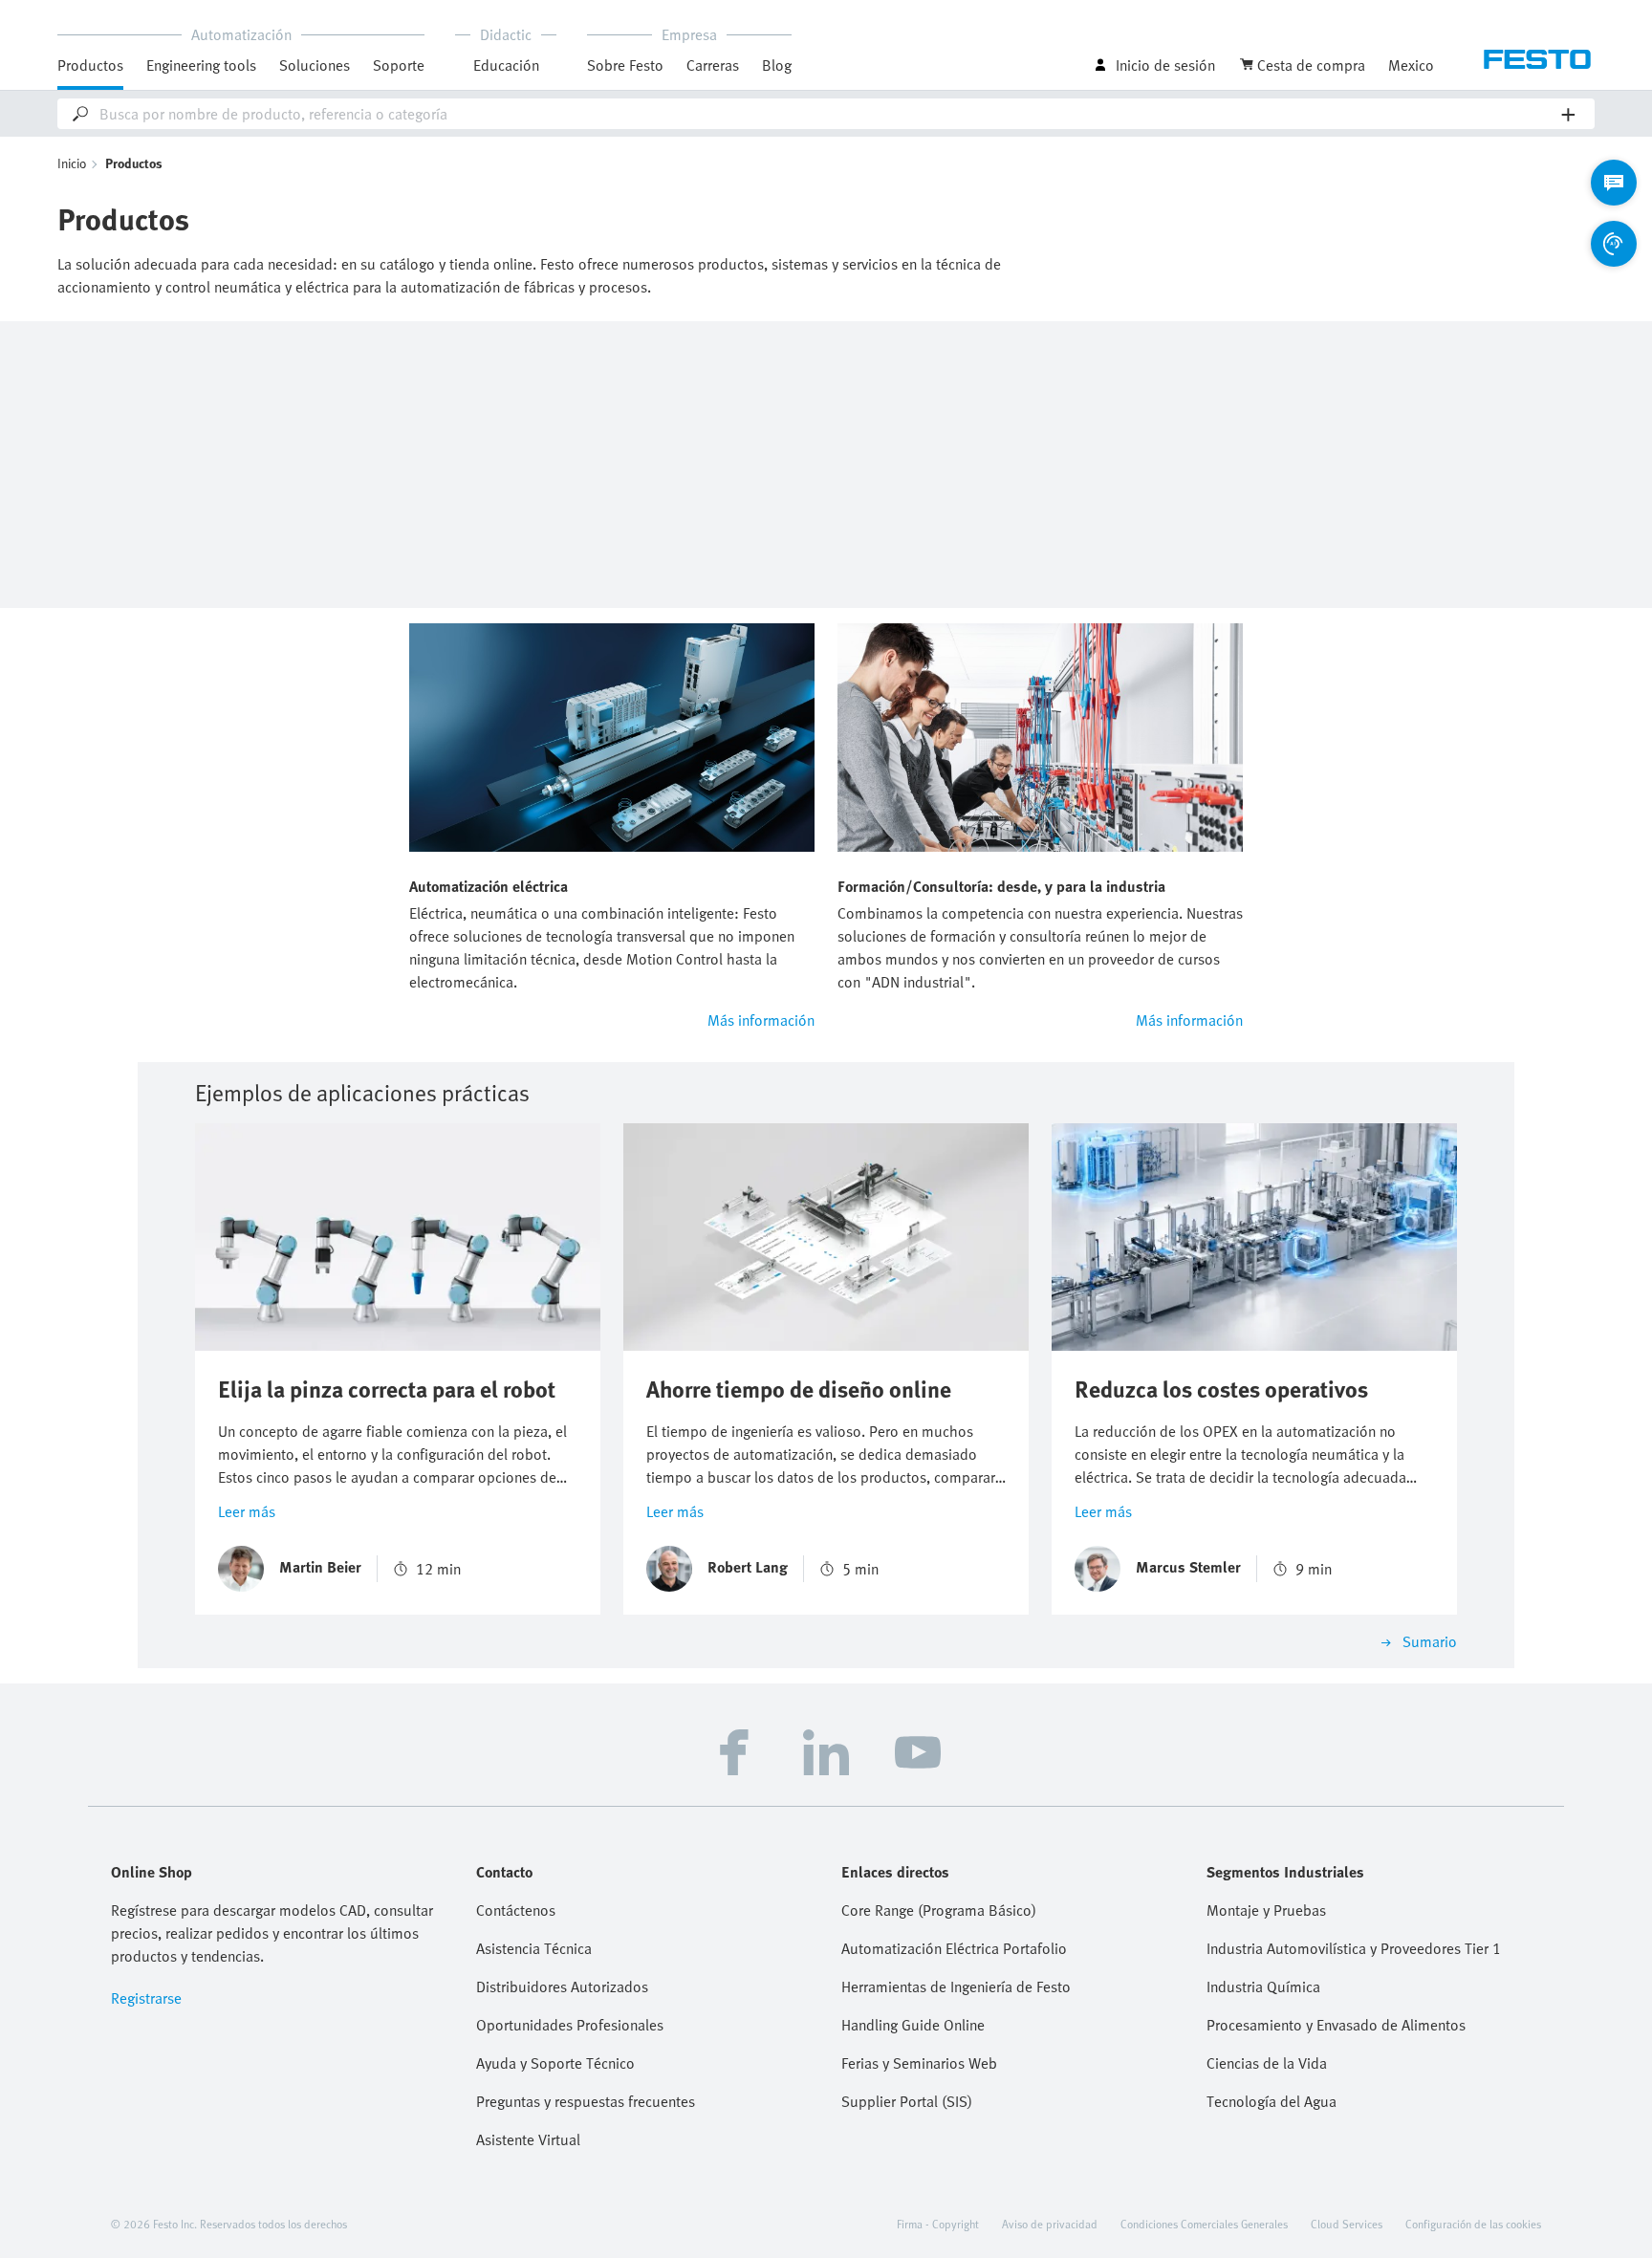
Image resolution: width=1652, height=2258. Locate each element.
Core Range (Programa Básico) (939, 1910)
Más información (761, 1020)
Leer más (247, 1511)
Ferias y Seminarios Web (919, 2063)
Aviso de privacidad (1050, 2224)
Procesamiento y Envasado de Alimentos (1336, 2025)
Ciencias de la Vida (1267, 2063)
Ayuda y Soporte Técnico (555, 2063)
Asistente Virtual (528, 2139)
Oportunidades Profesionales (570, 2025)
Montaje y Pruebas (1266, 1910)
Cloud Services (1347, 2224)
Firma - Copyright (938, 2224)
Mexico (1411, 65)
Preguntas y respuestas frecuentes (586, 2101)
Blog (777, 65)
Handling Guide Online (913, 2025)
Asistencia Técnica (534, 1948)
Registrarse (146, 1998)
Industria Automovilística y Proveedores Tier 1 (1354, 1948)
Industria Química (1263, 1987)
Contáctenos (516, 1910)
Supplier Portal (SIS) (907, 2101)
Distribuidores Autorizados (562, 1987)
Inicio (72, 163)
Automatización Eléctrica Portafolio (954, 1948)
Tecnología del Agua (1272, 2101)
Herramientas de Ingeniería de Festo (956, 1987)
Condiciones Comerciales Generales (1204, 2224)
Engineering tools (201, 65)
